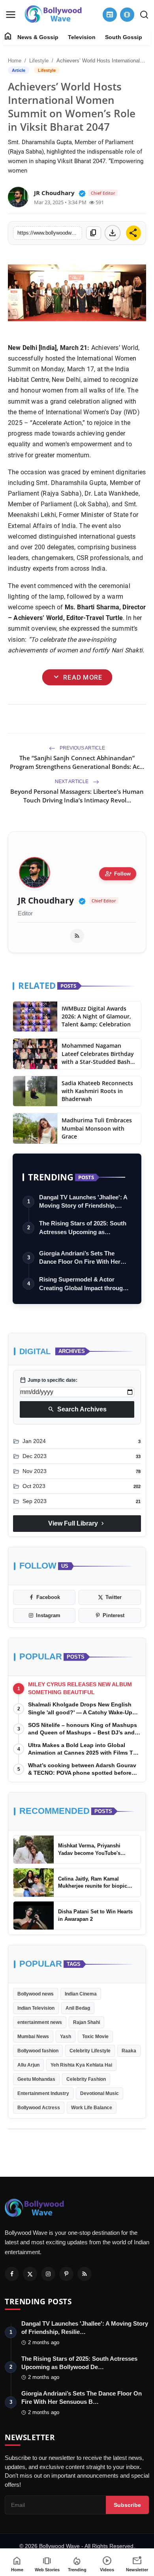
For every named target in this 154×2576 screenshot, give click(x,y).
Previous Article (82, 748)
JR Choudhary (46, 901)
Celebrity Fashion (86, 2079)
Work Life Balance (92, 2108)
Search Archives (77, 1409)
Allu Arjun (28, 2065)
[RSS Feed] (77, 936)
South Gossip (124, 37)
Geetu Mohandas (36, 2079)
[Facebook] (12, 2274)
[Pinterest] (66, 2274)
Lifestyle (39, 61)
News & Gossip (38, 37)
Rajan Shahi (86, 2022)
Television (82, 37)
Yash (66, 2037)
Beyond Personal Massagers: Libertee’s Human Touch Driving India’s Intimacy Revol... (77, 796)
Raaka (129, 2051)
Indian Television (36, 2008)
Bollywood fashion (38, 2051)
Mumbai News (33, 2037)
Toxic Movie (95, 2037)
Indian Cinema (81, 1994)
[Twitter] (30, 2274)
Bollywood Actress (39, 2108)
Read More (77, 677)
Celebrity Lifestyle (90, 2051)
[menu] (11, 15)
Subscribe (127, 2505)
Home (15, 61)
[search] (144, 15)
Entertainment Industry (43, 2093)
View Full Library (77, 1524)
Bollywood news (36, 1994)
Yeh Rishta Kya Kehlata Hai (81, 2065)
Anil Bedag (78, 2008)
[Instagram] (48, 2274)
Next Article (72, 782)
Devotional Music (100, 2093)
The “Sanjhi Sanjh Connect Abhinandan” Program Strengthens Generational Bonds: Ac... (77, 762)
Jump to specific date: (49, 1380)
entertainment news (40, 2022)
